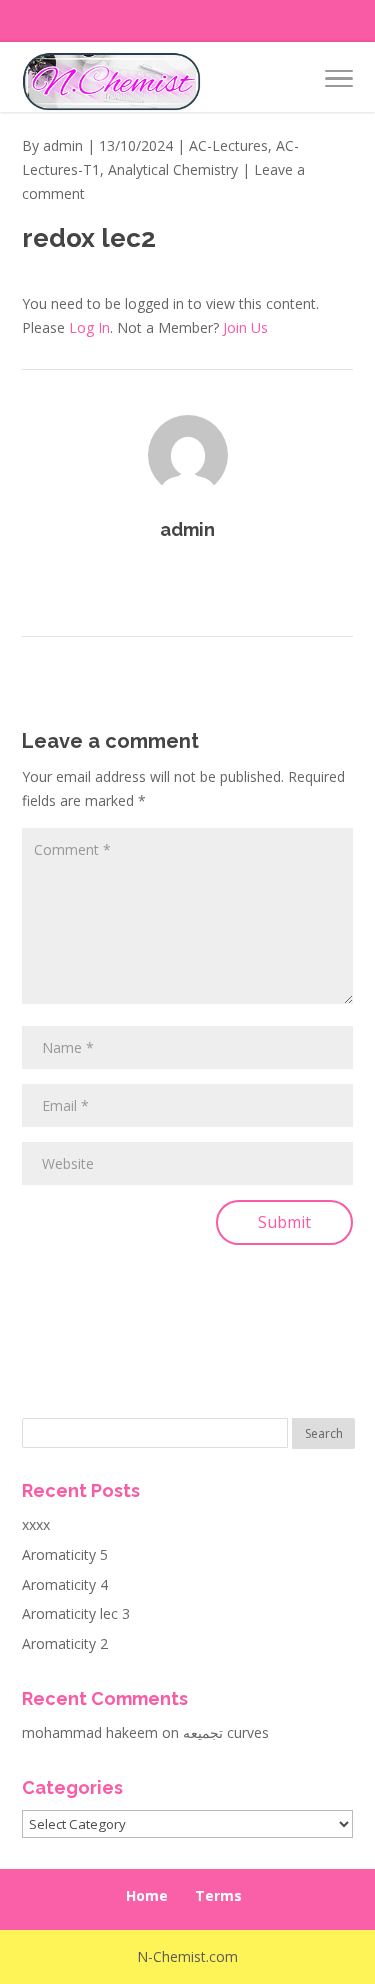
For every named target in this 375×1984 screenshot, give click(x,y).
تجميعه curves (226, 1732)
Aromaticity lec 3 (76, 1613)
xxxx (36, 1524)
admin (63, 145)
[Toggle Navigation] (339, 82)
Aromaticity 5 (65, 1554)
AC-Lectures (228, 145)
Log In (89, 327)
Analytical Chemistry (173, 169)
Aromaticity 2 (65, 1643)
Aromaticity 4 (65, 1584)
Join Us (245, 327)
